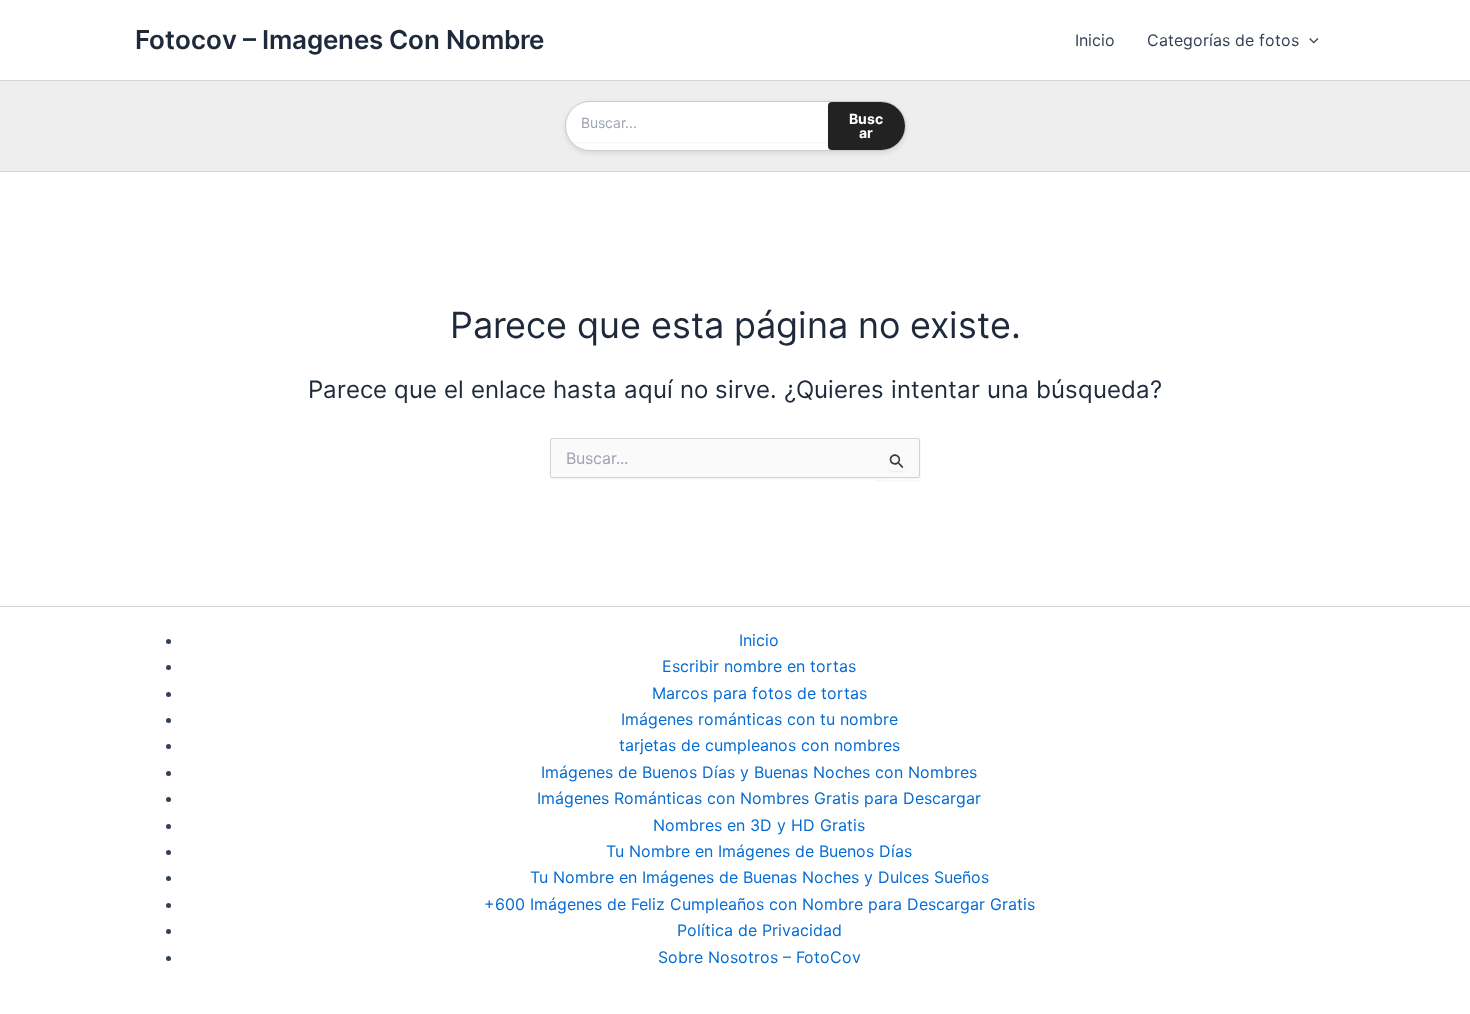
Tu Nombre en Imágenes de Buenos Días (759, 851)
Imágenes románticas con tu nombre (759, 719)
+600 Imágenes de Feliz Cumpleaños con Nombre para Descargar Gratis (759, 904)
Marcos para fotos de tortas (759, 693)
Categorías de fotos (1223, 40)
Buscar (866, 125)
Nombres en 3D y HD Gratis (759, 825)
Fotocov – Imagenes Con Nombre (339, 39)
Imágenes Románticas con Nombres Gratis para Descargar (759, 798)
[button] (1309, 40)
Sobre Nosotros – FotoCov (759, 957)
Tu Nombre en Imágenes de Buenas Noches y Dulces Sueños (759, 877)
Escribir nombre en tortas (759, 666)
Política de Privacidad (759, 930)
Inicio (1095, 40)
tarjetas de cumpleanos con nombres (759, 745)
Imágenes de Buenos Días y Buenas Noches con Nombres (759, 772)
